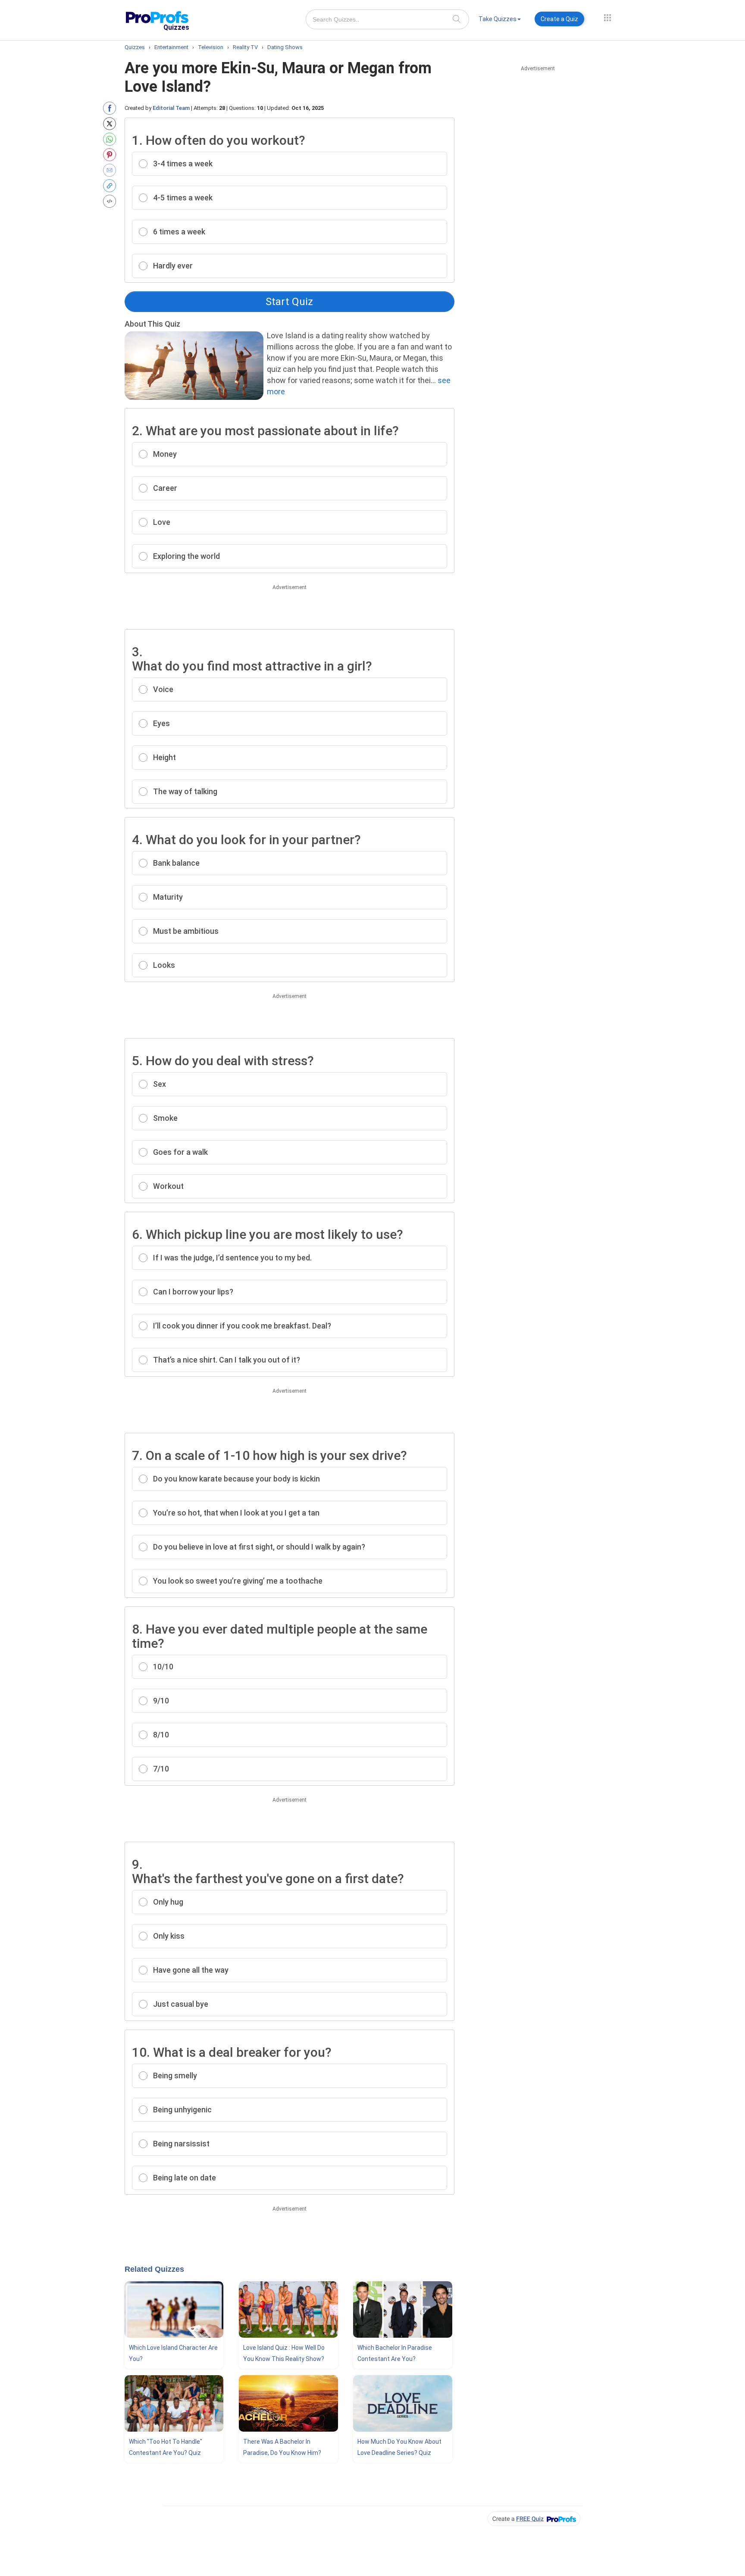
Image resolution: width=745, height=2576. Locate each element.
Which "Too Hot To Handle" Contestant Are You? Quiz (166, 2447)
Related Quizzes (154, 2269)
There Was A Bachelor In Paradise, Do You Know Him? (282, 2447)
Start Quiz (289, 302)
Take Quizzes (498, 19)
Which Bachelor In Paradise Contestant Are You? (395, 2353)
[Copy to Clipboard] (111, 186)
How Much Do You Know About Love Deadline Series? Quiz (399, 2447)
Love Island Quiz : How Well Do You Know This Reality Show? (284, 2353)
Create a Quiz (559, 19)
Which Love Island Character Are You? (173, 2353)
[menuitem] (500, 20)
